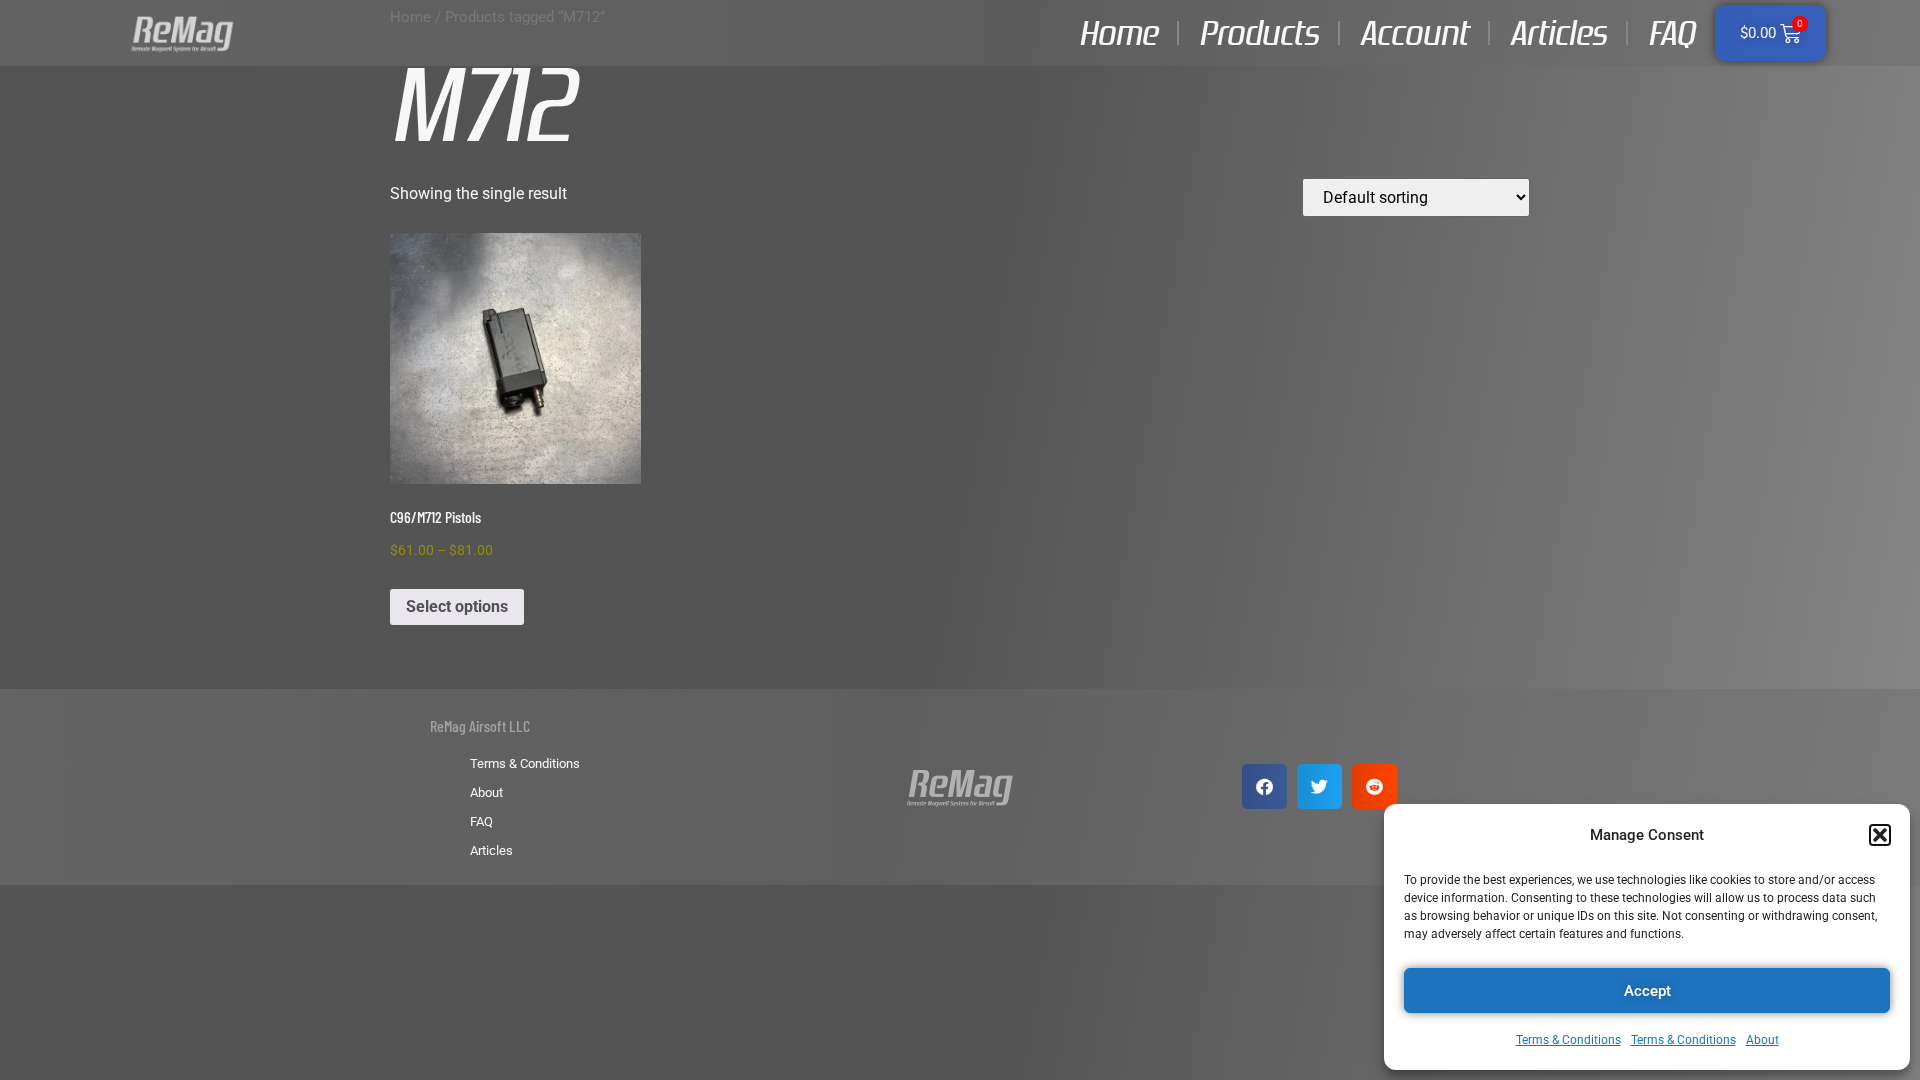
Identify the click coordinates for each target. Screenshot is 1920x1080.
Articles (1558, 33)
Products (1258, 33)
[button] (1880, 835)
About (1762, 1040)
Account (1414, 33)
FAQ (1671, 33)
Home (1118, 33)
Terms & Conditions (1568, 1040)
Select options (457, 606)
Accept (1647, 991)
